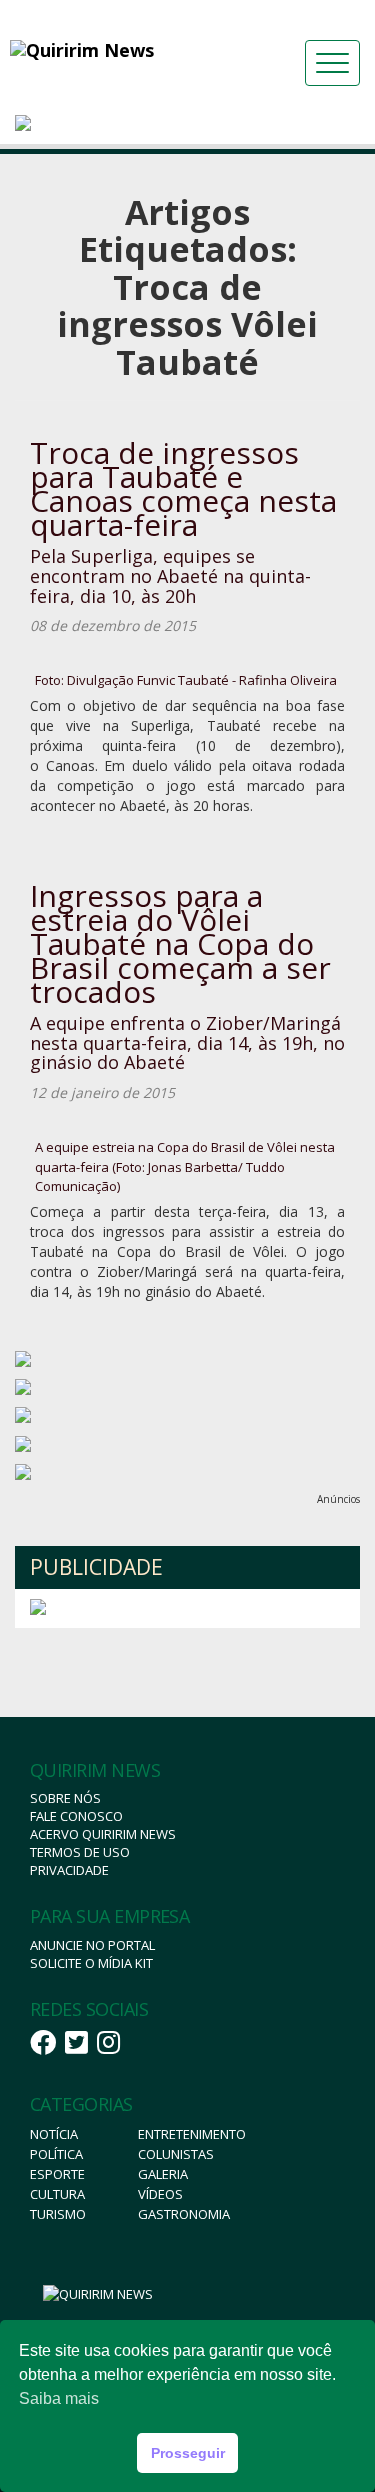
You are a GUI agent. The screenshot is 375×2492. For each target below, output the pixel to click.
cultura (57, 2194)
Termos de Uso (80, 1852)
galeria (163, 2174)
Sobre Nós (65, 1798)
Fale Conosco (76, 1816)
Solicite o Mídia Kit (91, 1963)
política (56, 2154)
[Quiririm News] (119, 50)
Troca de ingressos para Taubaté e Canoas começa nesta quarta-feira (183, 488)
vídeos (160, 2194)
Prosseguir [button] (188, 2453)
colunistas (176, 2154)
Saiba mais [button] (59, 2398)
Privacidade (69, 1870)
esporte (57, 2174)
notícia (54, 2134)
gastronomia (184, 2214)
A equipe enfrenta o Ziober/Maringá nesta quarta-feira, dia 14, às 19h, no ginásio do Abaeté (187, 1043)
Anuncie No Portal (92, 1945)
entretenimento (192, 2134)
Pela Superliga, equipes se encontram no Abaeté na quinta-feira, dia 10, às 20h (170, 576)
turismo (58, 2214)
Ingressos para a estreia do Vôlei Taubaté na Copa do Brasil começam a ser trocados (180, 943)
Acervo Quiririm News (103, 1834)
